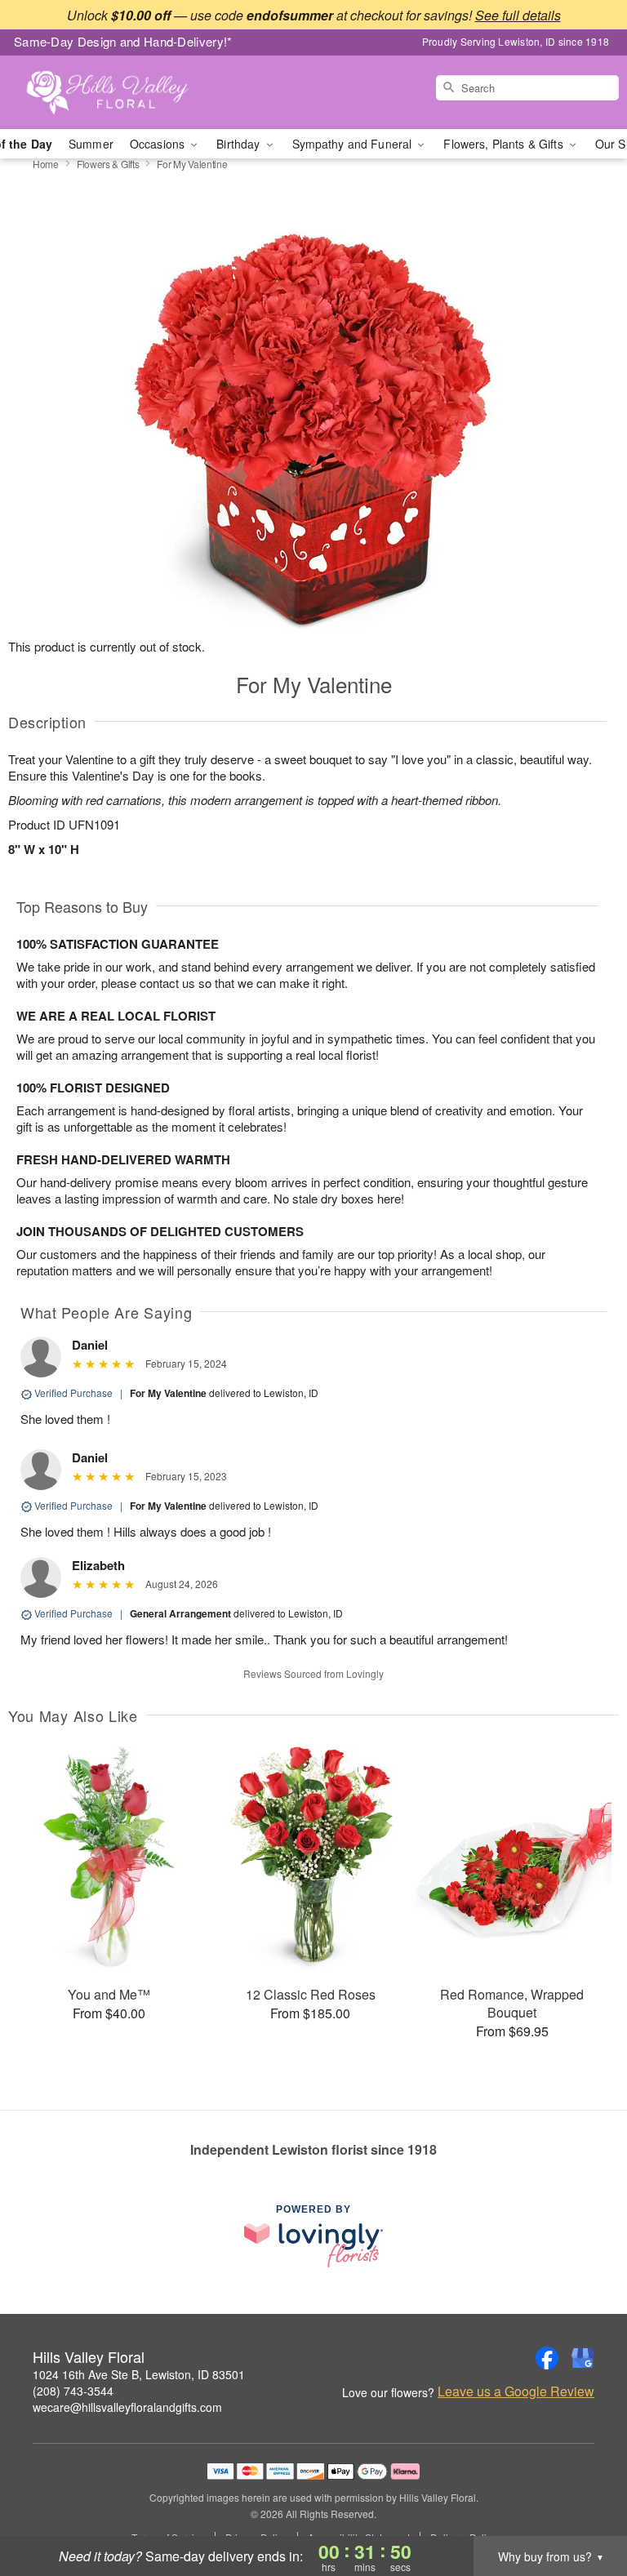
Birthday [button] (240, 144)
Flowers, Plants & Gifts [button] (505, 144)
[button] (584, 2507)
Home (46, 164)
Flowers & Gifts (108, 164)
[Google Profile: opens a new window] (583, 2358)
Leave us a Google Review (516, 2391)
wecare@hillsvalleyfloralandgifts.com (127, 2407)
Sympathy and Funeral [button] (354, 144)
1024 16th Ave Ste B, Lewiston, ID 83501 (139, 2374)
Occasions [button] (159, 144)
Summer (91, 144)
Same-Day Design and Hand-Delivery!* (123, 41)
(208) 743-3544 (73, 2391)
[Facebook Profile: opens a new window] (547, 2358)
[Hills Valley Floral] (108, 92)
